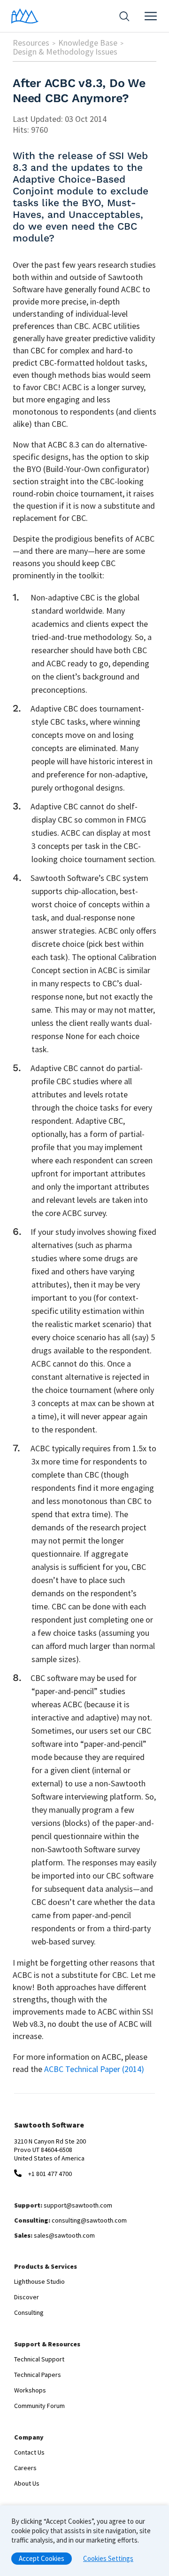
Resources (31, 43)
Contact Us (29, 2452)
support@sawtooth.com (78, 2205)
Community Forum (39, 2406)
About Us (27, 2483)
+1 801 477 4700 (50, 2174)
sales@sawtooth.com (64, 2235)
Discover (27, 2297)
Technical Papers (38, 2375)
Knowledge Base (88, 43)
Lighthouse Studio (39, 2281)
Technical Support (39, 2359)
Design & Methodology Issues (65, 52)
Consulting (29, 2312)
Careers (25, 2468)
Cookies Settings (108, 2558)
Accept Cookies (42, 2558)
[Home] (25, 16)
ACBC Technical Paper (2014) (94, 2069)
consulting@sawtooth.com (89, 2220)
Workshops (30, 2390)
